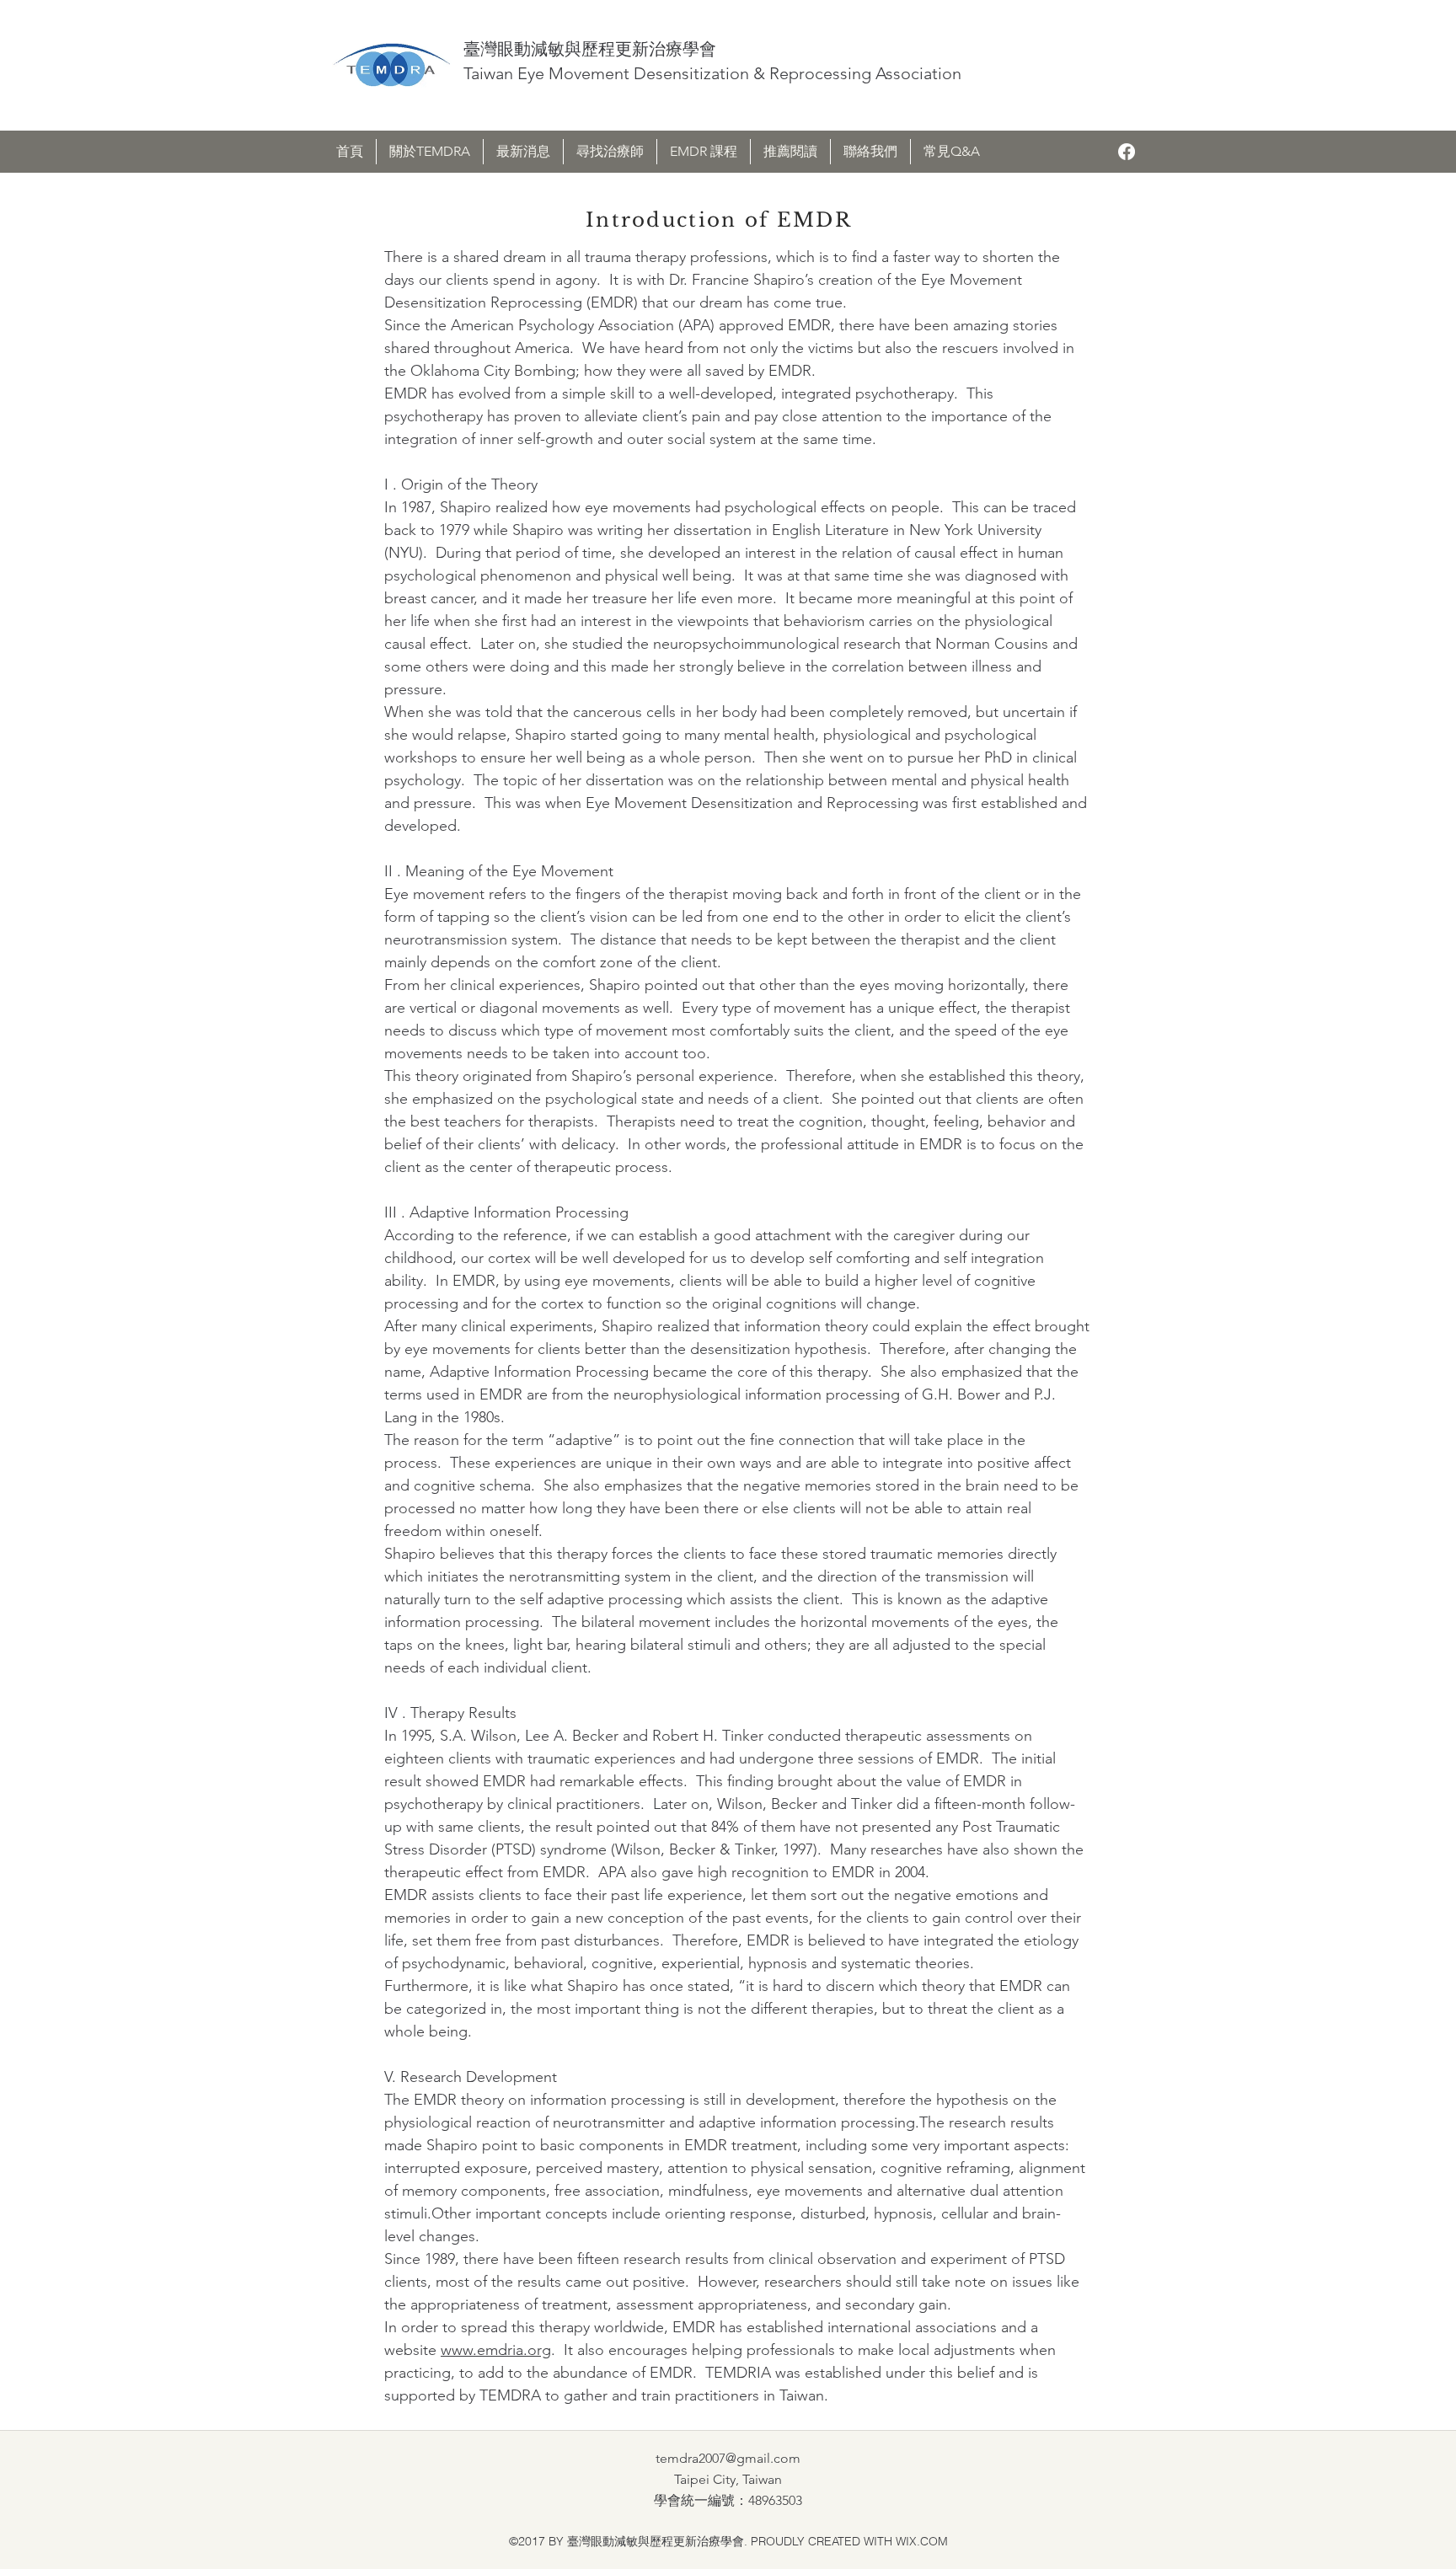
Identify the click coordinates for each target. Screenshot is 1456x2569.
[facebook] (1127, 152)
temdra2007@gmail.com (728, 2458)
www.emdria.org (496, 2350)
